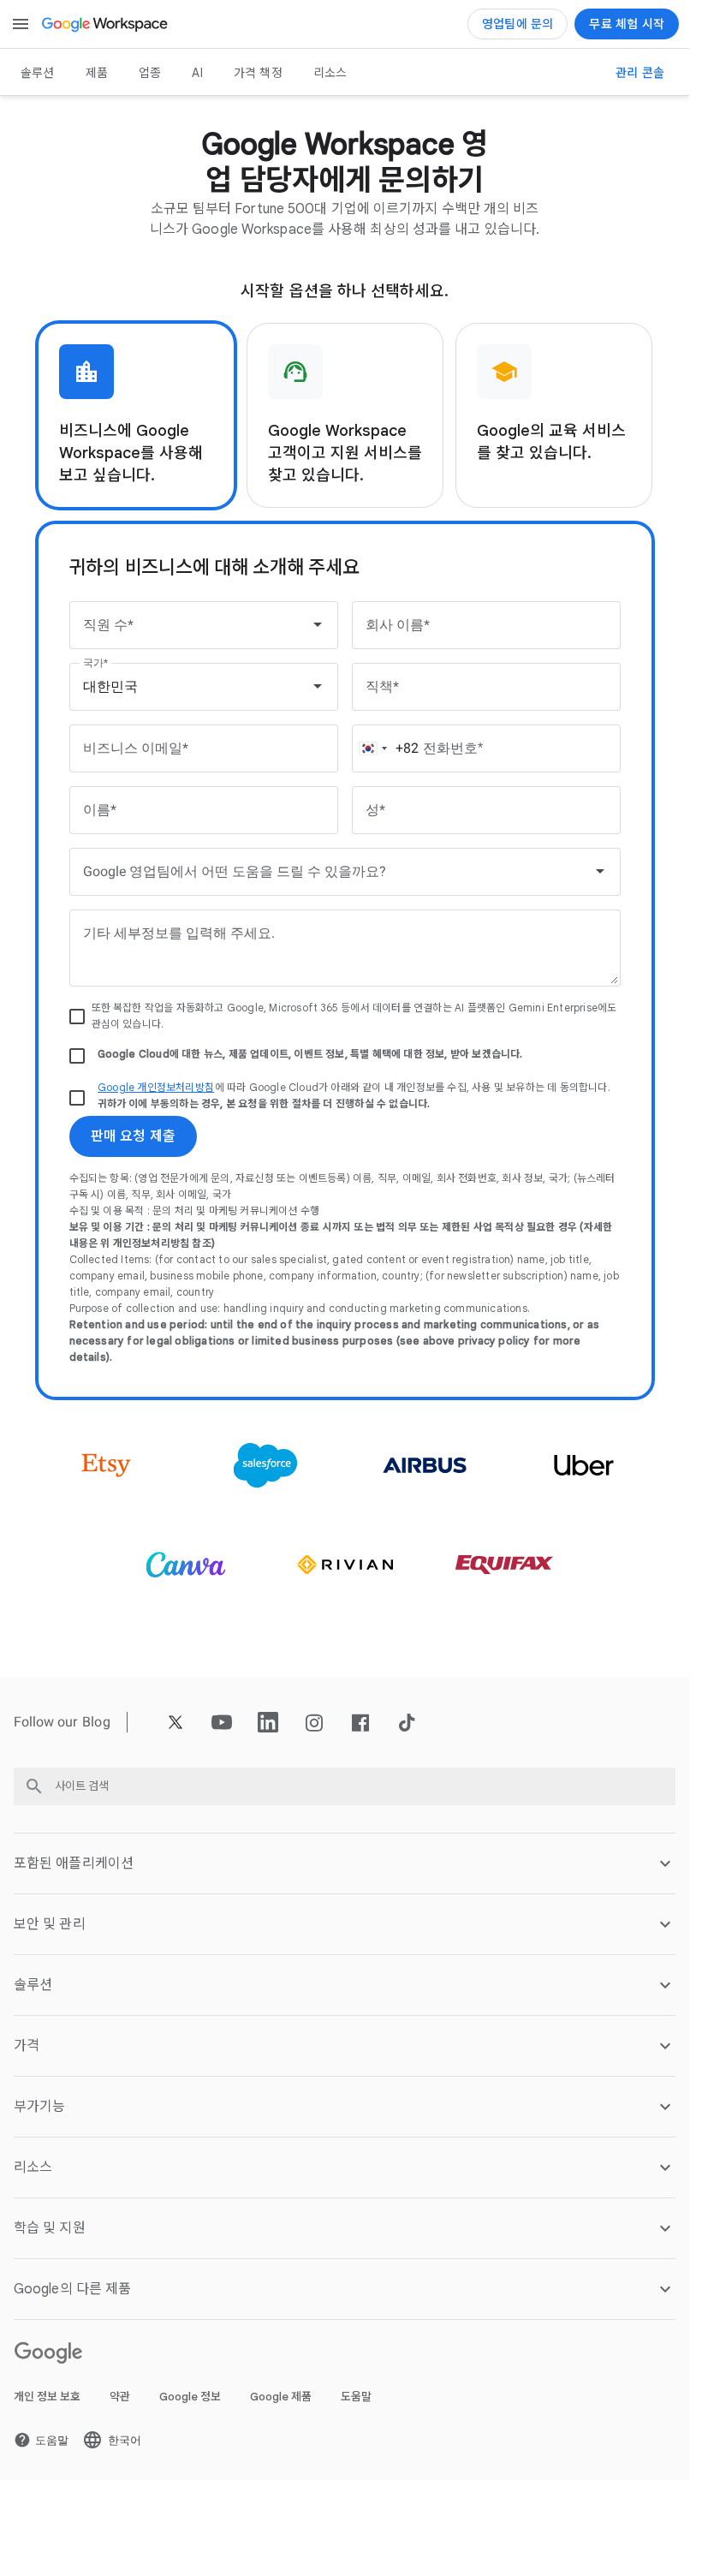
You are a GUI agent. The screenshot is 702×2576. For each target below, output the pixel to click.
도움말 (356, 2397)
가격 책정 (258, 73)
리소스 (330, 73)
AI (197, 73)
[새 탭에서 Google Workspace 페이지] (106, 24)
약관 (120, 2397)
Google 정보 (190, 2397)
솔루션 (38, 73)
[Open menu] (21, 24)
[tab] (136, 415)
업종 (150, 73)
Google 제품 (281, 2397)
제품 (97, 73)
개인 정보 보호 (47, 2397)
